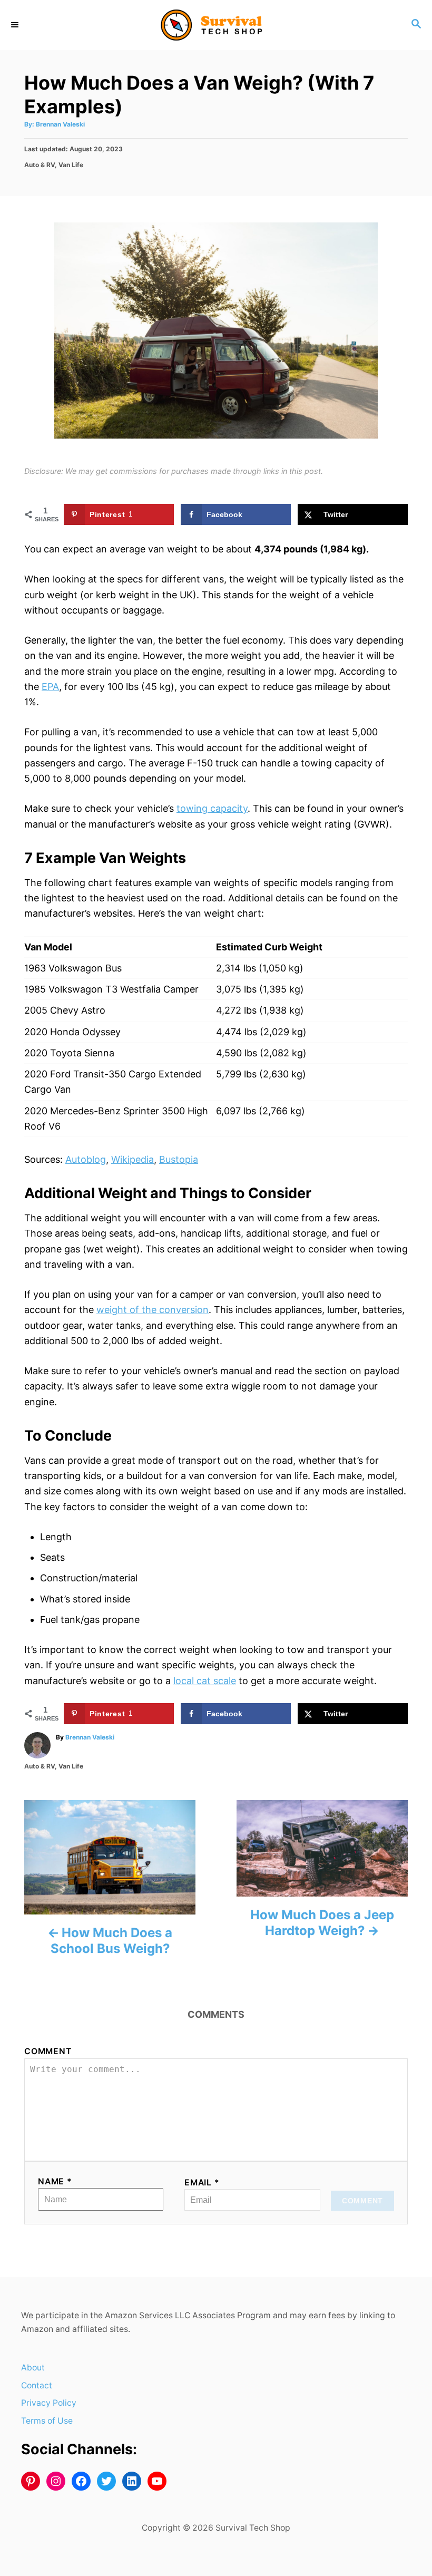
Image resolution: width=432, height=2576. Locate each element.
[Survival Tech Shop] (216, 25)
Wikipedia (132, 1159)
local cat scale (205, 1681)
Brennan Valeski (60, 124)
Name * (55, 2181)
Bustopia (179, 1159)
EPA (50, 687)
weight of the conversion (153, 1310)
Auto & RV (40, 165)
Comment (48, 2051)
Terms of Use (47, 2421)
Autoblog (86, 1159)
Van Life (71, 165)
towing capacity (212, 808)
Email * (202, 2183)
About (33, 2368)
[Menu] (16, 25)
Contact (37, 2385)
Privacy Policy (49, 2403)
